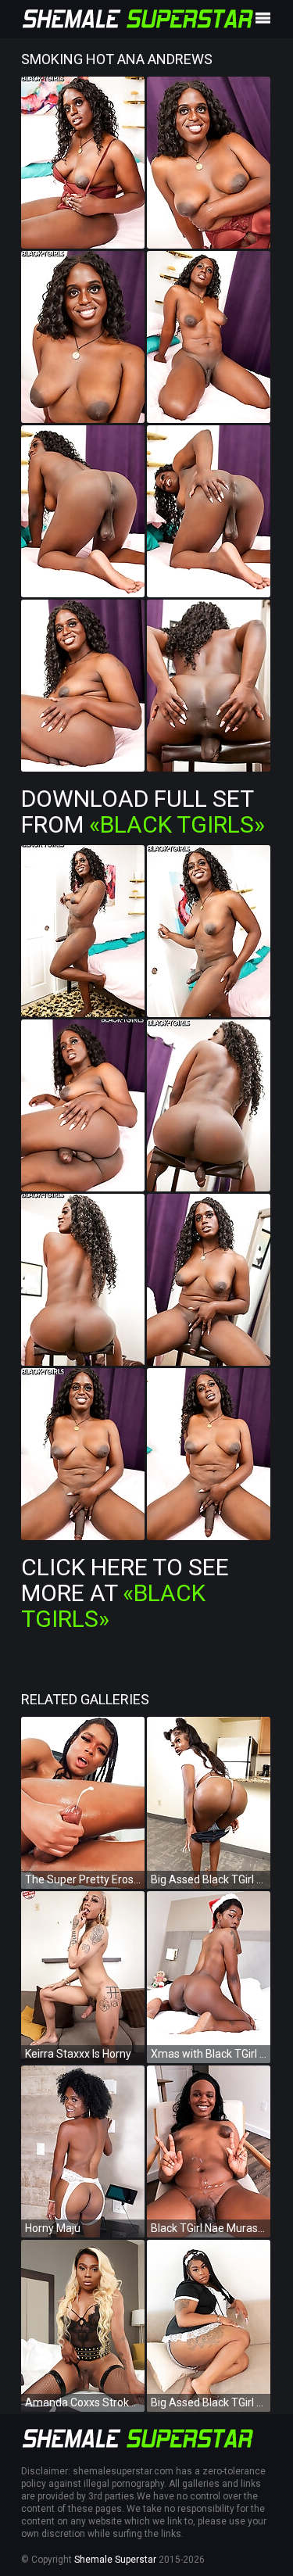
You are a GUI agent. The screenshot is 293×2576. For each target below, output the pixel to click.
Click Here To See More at (125, 1593)
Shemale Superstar (115, 2560)
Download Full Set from (143, 811)
